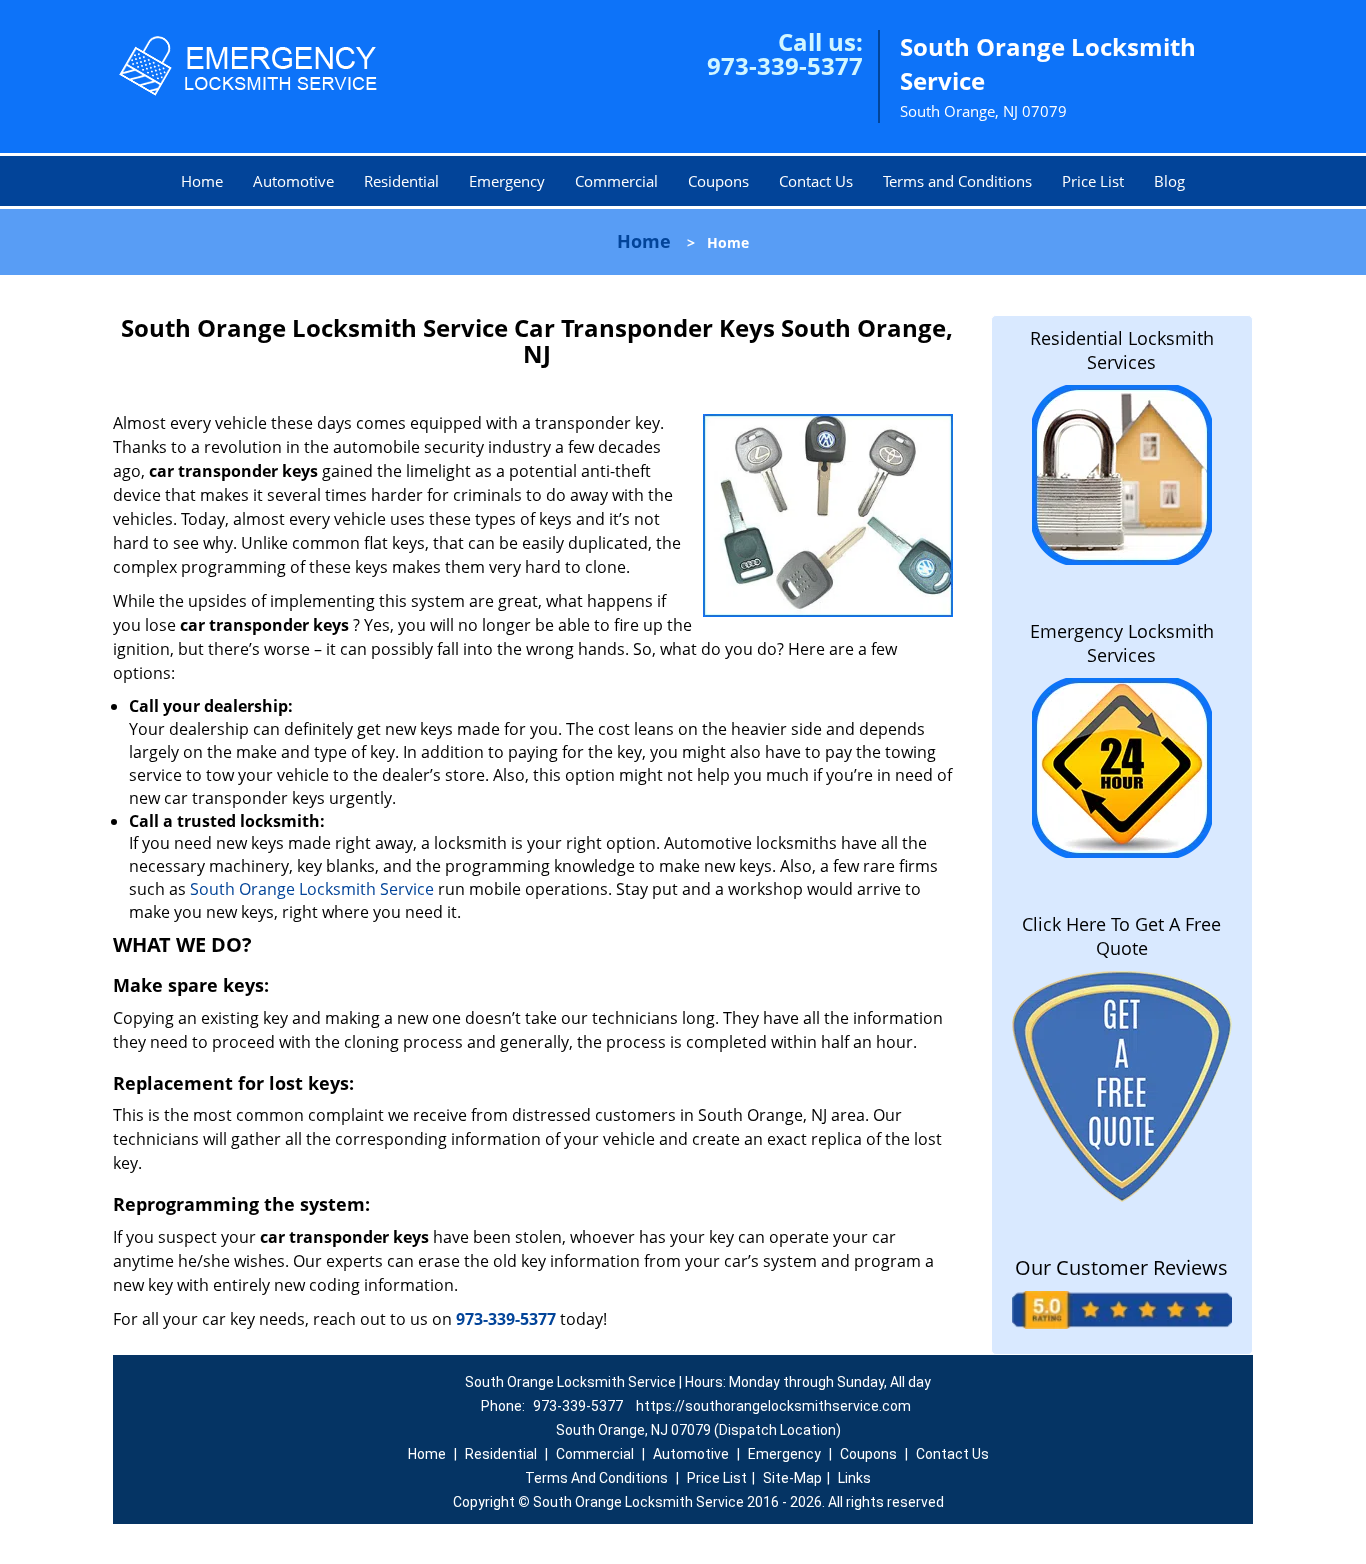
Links (854, 1478)
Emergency (507, 181)
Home (202, 181)
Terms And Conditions (596, 1478)
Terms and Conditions (957, 181)
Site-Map (792, 1478)
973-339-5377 (785, 65)
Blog (1169, 181)
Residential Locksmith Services (1122, 350)
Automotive (293, 181)
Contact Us (816, 181)
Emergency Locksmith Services (1122, 643)
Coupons (718, 181)
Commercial (616, 181)
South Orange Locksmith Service (310, 889)
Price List (1093, 181)
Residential (401, 181)
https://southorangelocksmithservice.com (773, 1406)
